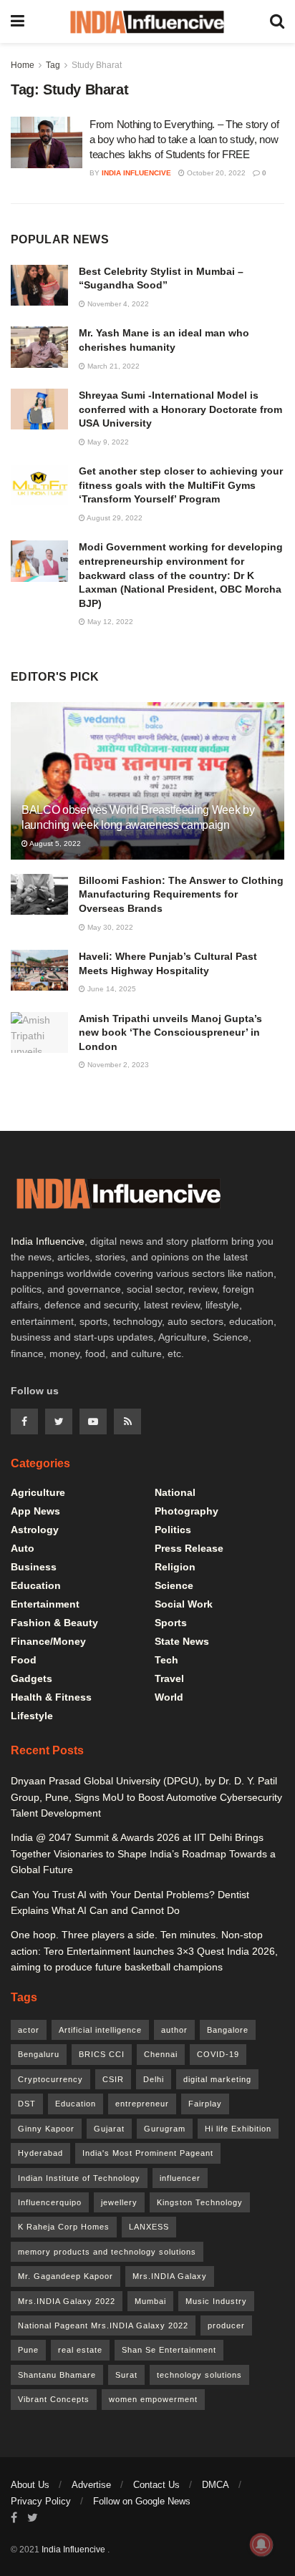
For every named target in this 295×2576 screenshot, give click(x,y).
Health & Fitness (51, 1697)
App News (35, 1511)
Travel (169, 1678)
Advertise (91, 2485)
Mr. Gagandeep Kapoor (66, 2276)
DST (27, 2104)
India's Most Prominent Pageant (148, 2153)
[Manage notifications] (261, 2545)
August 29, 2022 (114, 518)
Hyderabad (40, 2153)
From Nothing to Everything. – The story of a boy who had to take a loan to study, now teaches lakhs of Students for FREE (184, 139)
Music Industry (216, 2301)
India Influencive (136, 173)
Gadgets (32, 1678)
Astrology (35, 1530)
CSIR (113, 2079)
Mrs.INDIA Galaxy (170, 2276)
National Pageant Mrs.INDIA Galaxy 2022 (103, 2325)
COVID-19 (218, 2054)
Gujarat (109, 2129)
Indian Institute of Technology (79, 2178)
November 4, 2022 (117, 304)
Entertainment (45, 1604)
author (174, 2030)
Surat (126, 2375)
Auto (23, 1548)
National (175, 1492)
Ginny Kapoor (46, 2129)
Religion (175, 1567)
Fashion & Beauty (54, 1623)
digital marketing (217, 2079)
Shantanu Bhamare (57, 2375)
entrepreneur (142, 2104)
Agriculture (38, 1492)
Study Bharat (97, 65)
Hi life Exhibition (238, 2129)
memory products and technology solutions (107, 2252)
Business (34, 1567)
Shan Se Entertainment (169, 2350)
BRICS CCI (102, 2054)
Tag (53, 65)
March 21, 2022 (112, 366)
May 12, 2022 (109, 622)
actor (29, 2030)
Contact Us (156, 2485)
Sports (171, 1623)
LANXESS (149, 2227)
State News (182, 1641)
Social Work (184, 1604)
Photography (187, 1511)
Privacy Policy (41, 2501)
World (169, 1697)
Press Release (189, 1548)
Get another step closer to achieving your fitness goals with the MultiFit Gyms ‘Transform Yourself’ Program (181, 485)
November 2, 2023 (117, 1065)
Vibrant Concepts (54, 2399)
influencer (180, 2178)
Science (174, 1585)
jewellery (119, 2202)
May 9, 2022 (107, 442)
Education (36, 1585)
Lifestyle (32, 1716)
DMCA (216, 2485)
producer (226, 2325)
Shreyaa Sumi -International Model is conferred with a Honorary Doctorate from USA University (180, 409)
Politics (173, 1530)
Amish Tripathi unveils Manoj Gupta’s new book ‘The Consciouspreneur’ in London (170, 1032)
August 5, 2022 (54, 844)
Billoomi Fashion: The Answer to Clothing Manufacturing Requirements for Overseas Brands (181, 894)
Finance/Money (48, 1641)
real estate (80, 2350)
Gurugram (165, 2129)
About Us (30, 2485)
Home (23, 65)
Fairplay (205, 2104)
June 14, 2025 (111, 989)
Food (24, 1660)
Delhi (154, 2079)
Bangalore (228, 2030)
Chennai (161, 2054)
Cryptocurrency (50, 2079)
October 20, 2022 (215, 173)
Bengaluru (39, 2054)
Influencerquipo (50, 2202)
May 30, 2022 (109, 927)
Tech (166, 1660)
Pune (28, 2350)
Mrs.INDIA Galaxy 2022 (67, 2301)
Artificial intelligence (100, 2030)
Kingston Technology (200, 2202)
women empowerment (153, 2399)
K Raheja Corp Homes (64, 2227)
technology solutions (199, 2375)
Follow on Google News (142, 2501)
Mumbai (150, 2301)
